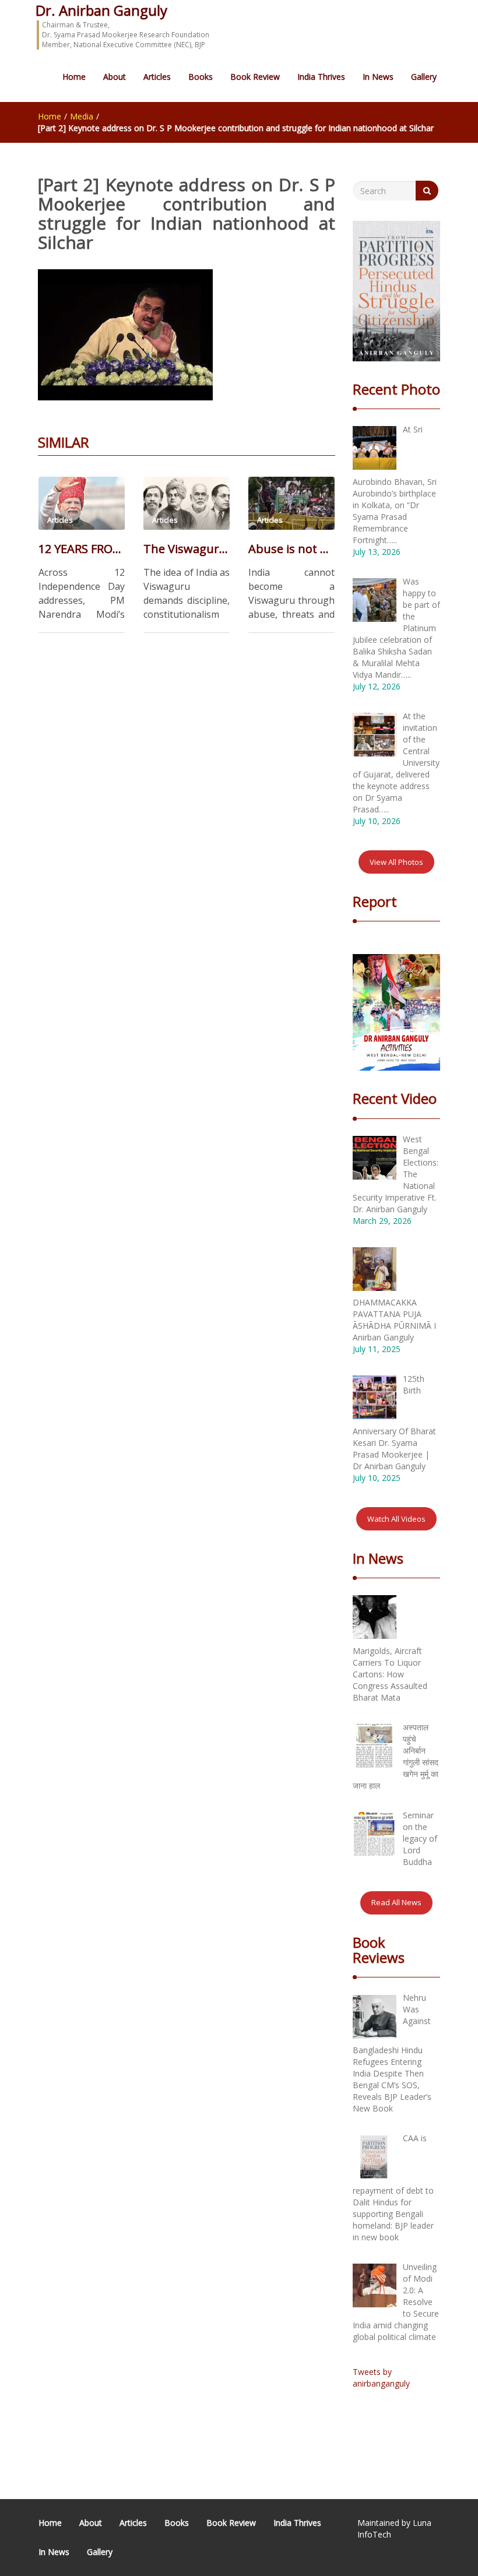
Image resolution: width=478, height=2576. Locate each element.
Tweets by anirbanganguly (381, 2378)
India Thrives (321, 77)
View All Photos (396, 862)
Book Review (255, 77)
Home (74, 77)
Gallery (424, 77)
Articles (157, 77)
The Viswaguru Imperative (187, 549)
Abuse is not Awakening (291, 549)
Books (201, 77)
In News (378, 77)
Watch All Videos (396, 1519)
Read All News (396, 1902)
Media (82, 116)
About (115, 77)
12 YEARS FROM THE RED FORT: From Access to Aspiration (82, 549)
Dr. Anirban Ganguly (101, 10)
